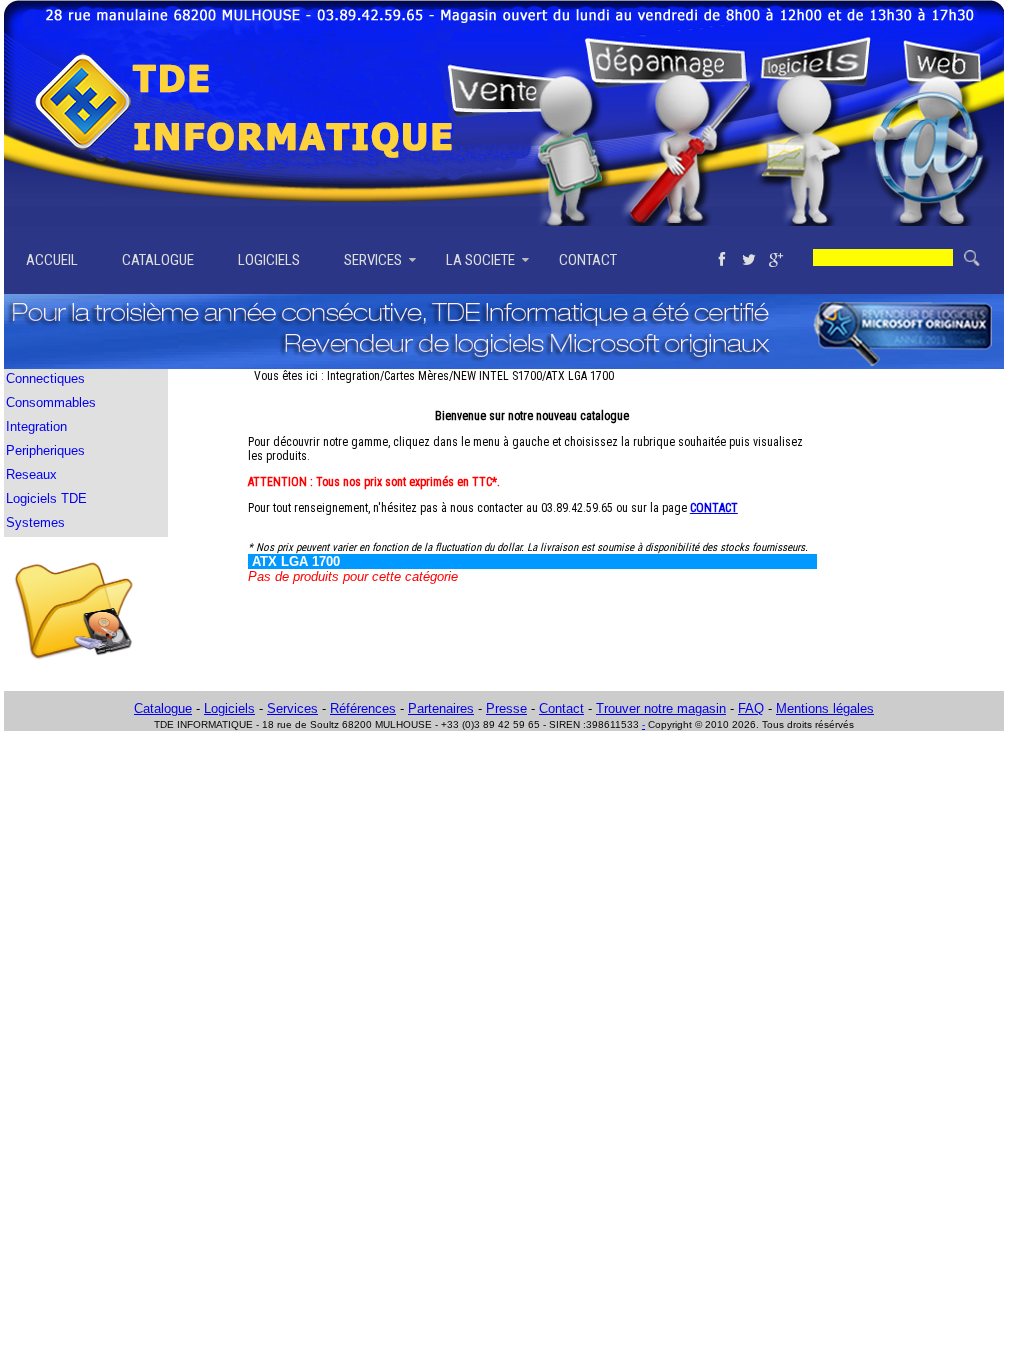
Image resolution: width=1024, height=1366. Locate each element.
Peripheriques (45, 450)
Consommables (51, 402)
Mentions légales (825, 708)
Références (363, 708)
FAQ (751, 708)
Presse (506, 708)
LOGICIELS (269, 260)
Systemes (35, 522)
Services (292, 708)
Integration (36, 426)
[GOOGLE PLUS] (775, 260)
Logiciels (229, 708)
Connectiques (45, 378)
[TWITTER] (748, 260)
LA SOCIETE (480, 260)
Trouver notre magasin (661, 708)
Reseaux (31, 474)
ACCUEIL (52, 260)
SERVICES (373, 260)
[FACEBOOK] (721, 260)
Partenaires (441, 708)
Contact (561, 708)
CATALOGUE (158, 260)
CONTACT (588, 260)
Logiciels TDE (46, 498)
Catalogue (163, 708)
